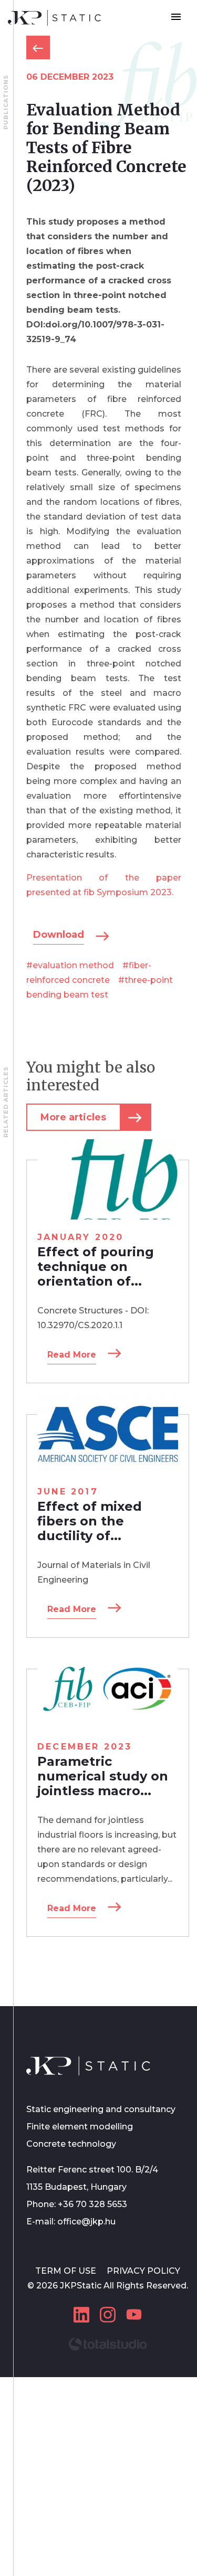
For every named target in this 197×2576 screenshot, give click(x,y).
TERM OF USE (67, 2271)
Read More (72, 1355)
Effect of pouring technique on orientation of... (96, 1266)
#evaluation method (70, 965)
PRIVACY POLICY (143, 2271)
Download (59, 935)
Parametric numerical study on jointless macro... (103, 1776)
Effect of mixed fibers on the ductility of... (90, 1521)
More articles (73, 1117)
